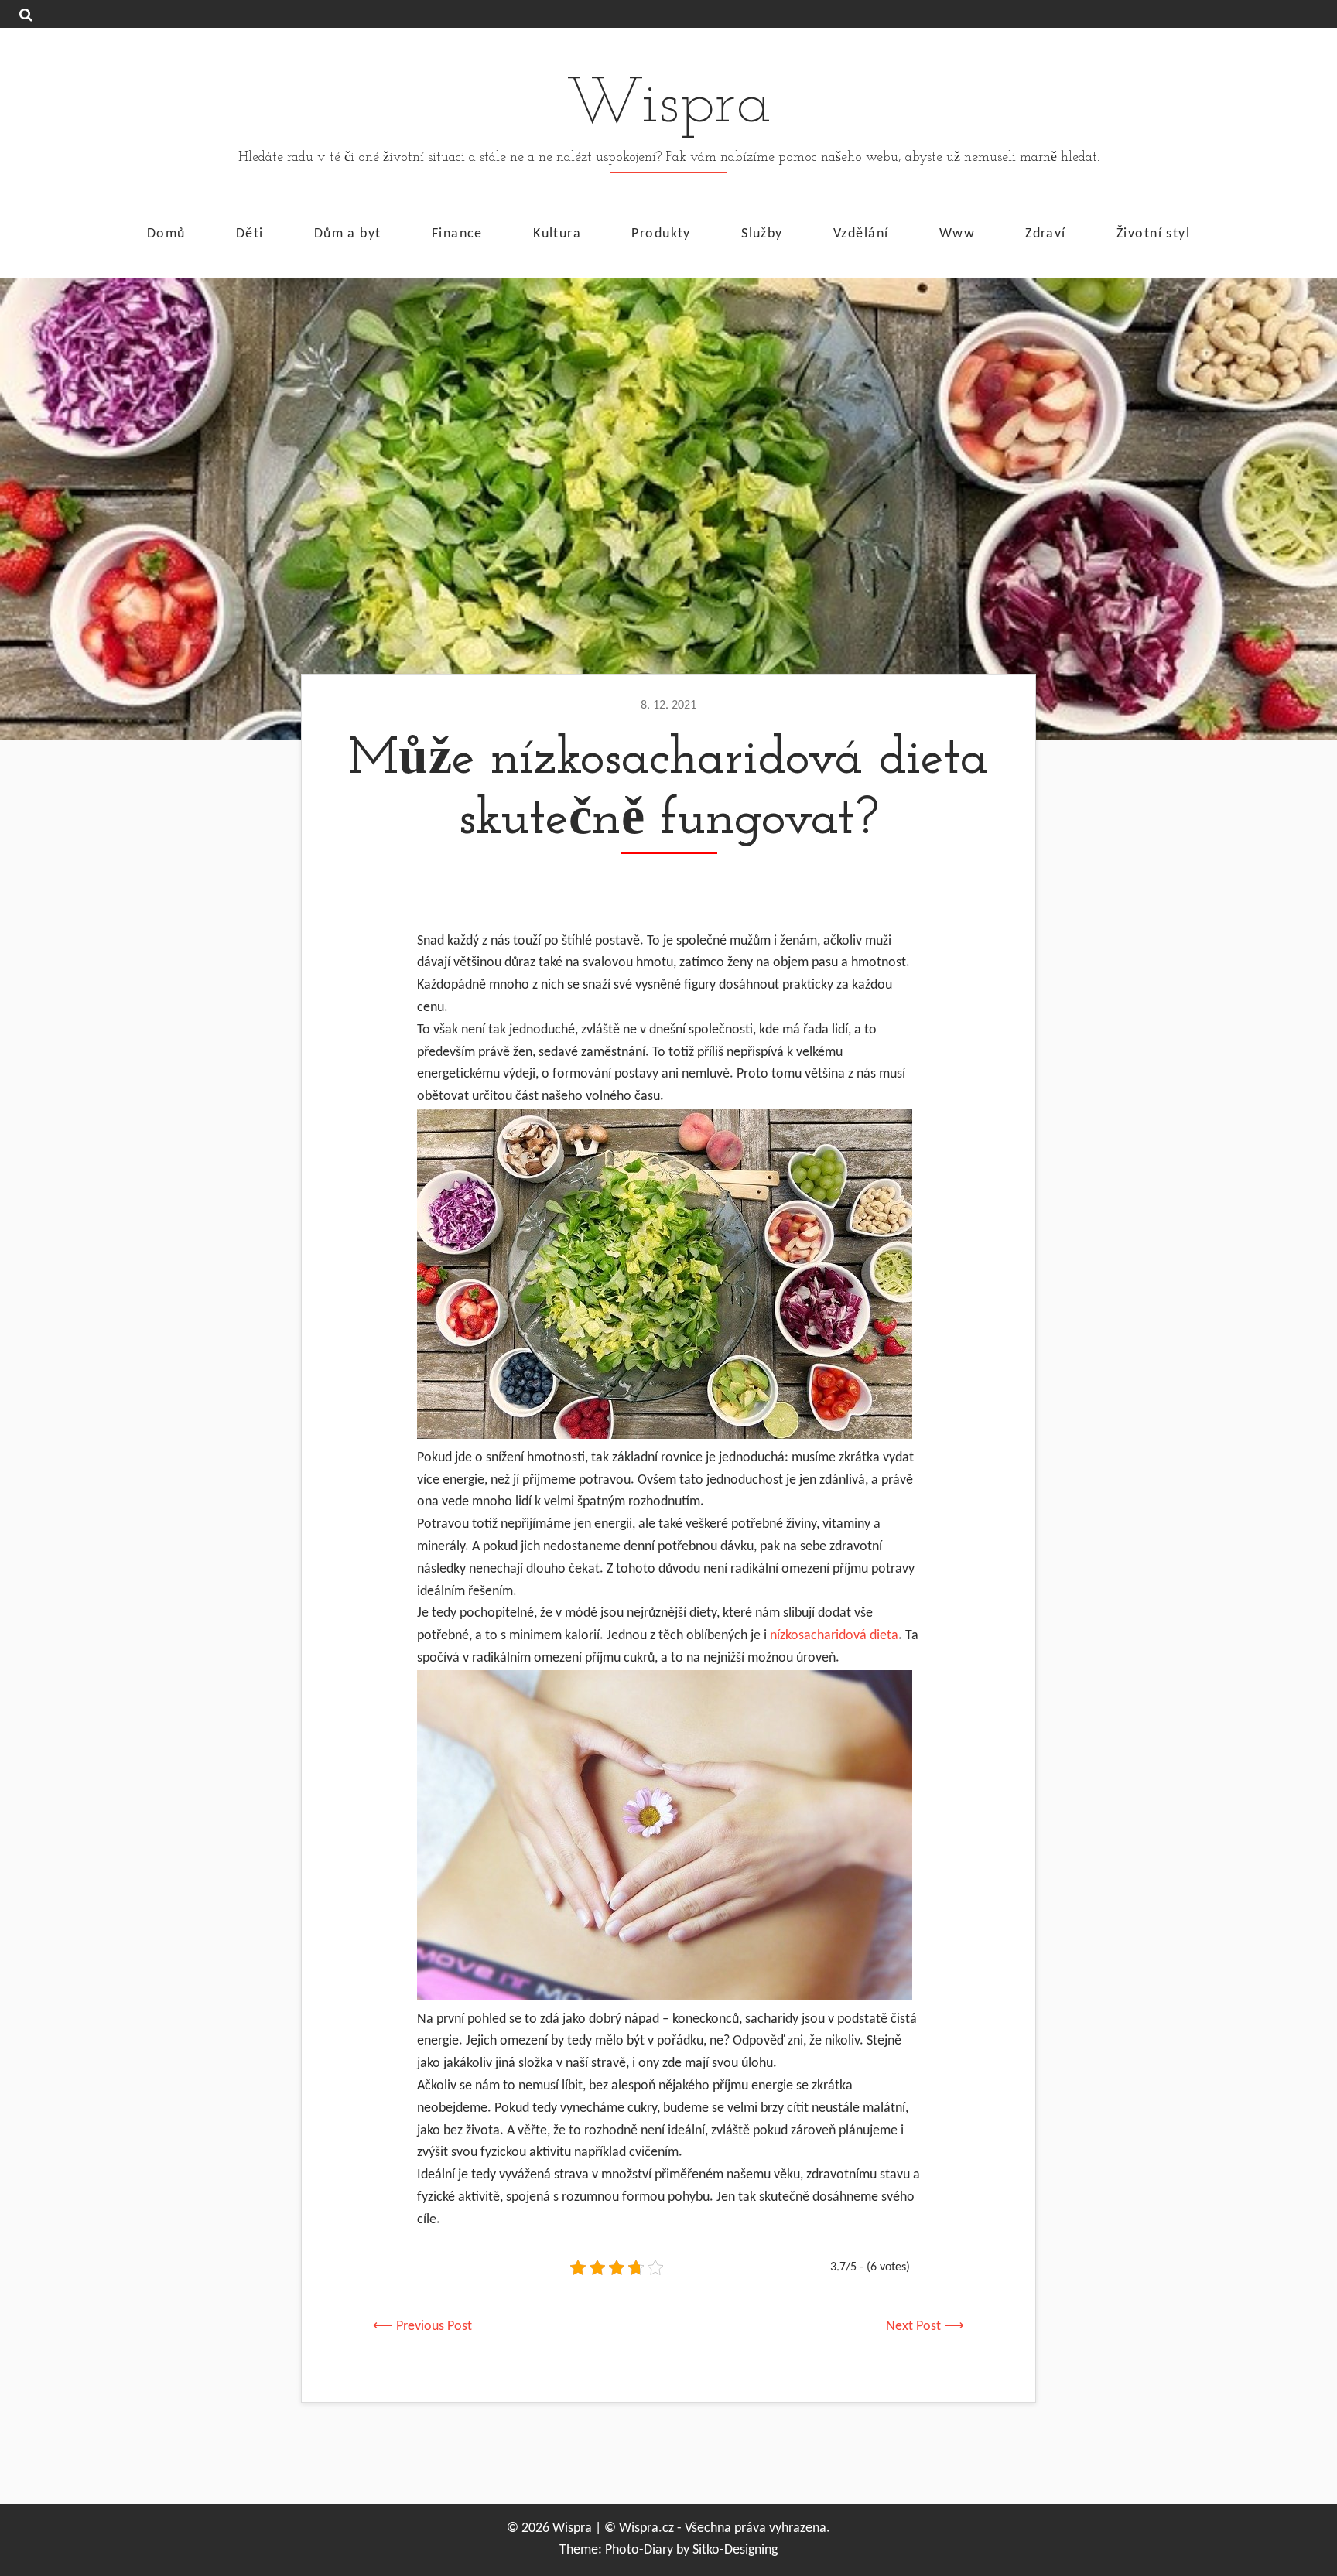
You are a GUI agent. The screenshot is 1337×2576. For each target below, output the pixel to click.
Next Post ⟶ (925, 2327)
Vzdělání (861, 233)
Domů (166, 233)
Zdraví (1046, 233)
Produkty (661, 233)
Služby (762, 233)
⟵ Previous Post (422, 2327)
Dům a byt (348, 233)
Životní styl (1153, 233)
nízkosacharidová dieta (834, 1636)
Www (957, 233)
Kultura (557, 233)
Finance (457, 233)
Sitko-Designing (735, 2550)
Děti (250, 233)
